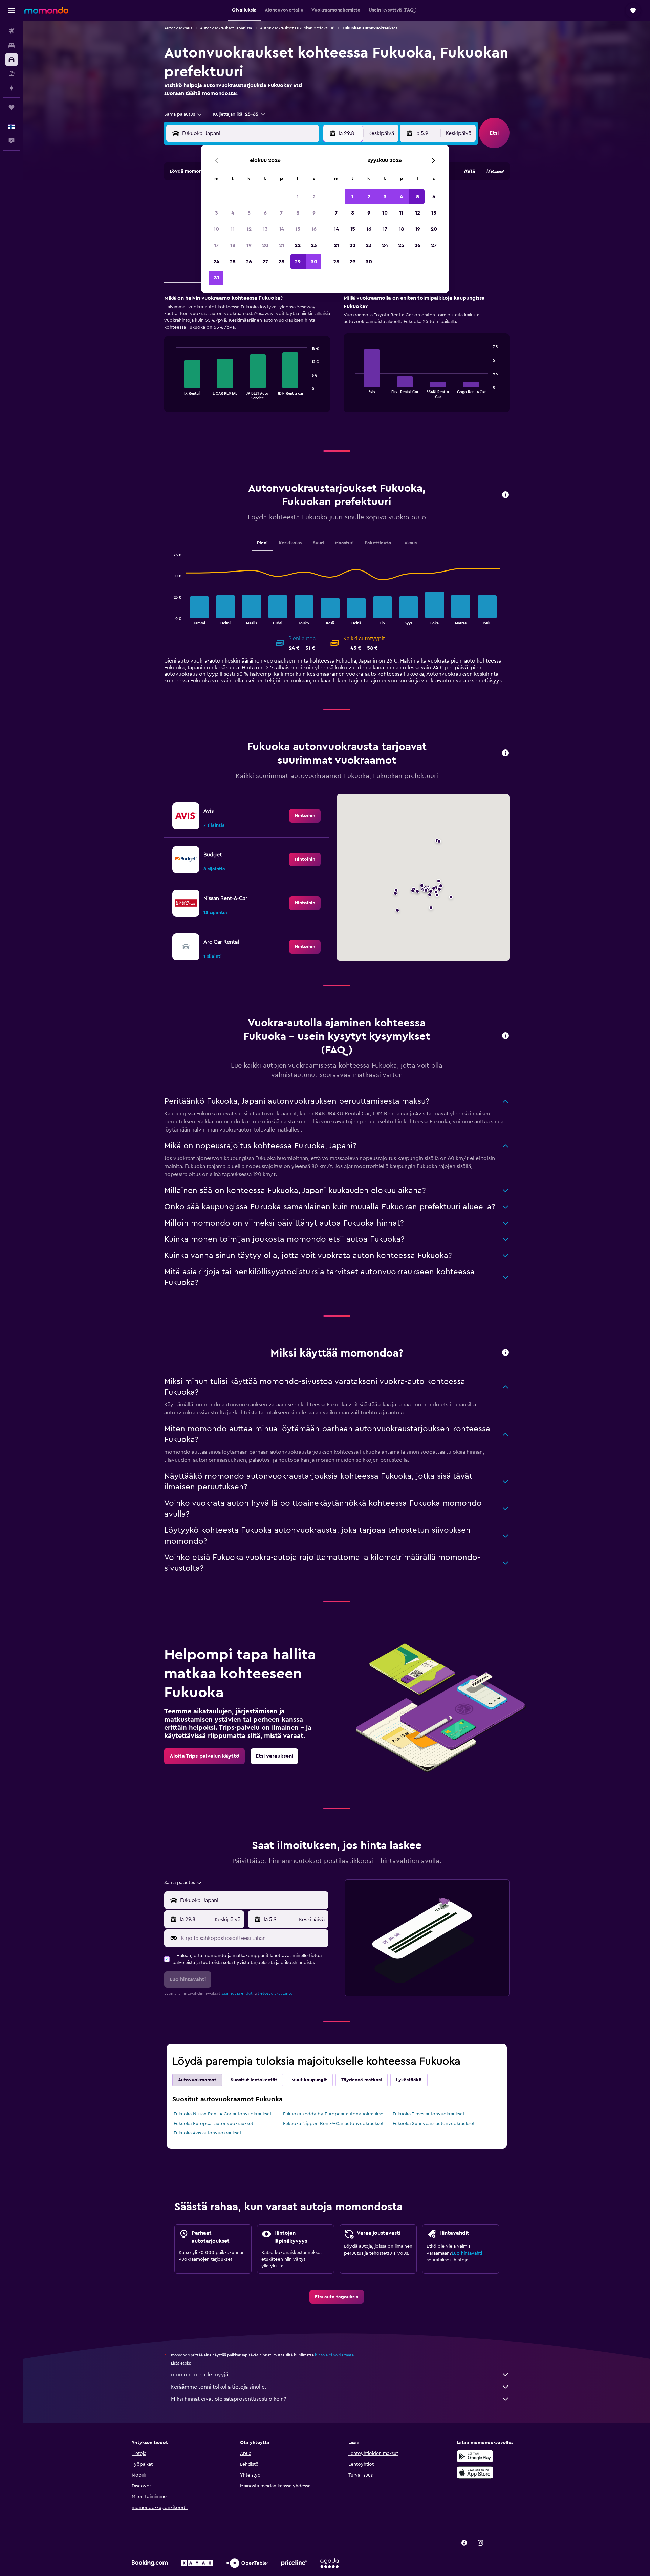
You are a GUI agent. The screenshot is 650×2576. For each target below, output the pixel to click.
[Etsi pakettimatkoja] (12, 74)
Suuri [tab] (318, 543)
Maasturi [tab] (344, 543)
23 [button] (314, 245)
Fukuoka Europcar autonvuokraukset (213, 2124)
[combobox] (183, 114)
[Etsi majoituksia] (12, 45)
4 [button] (233, 213)
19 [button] (249, 245)
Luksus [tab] (409, 543)
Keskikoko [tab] (290, 543)
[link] (305, 816)
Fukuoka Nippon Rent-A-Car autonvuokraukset (333, 2124)
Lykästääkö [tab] (409, 2080)
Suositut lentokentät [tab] (254, 2080)
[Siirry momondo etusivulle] (46, 10)
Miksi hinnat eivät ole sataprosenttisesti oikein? (229, 2399)
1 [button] (298, 197)
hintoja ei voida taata (334, 2355)
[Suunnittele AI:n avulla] (12, 88)
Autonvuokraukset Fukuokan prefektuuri (297, 28)
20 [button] (265, 245)
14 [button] (281, 229)
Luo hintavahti (467, 2253)
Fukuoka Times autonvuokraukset (429, 2114)
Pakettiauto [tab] (378, 543)
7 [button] (281, 213)
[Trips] (12, 107)
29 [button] (298, 262)
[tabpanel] (337, 360)
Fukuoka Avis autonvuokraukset (208, 2133)
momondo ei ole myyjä (200, 2375)
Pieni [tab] (262, 543)
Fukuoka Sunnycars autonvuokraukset (434, 2124)
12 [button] (249, 229)
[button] (12, 10)
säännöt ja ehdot (237, 1993)
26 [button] (249, 262)
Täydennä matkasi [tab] (362, 2080)
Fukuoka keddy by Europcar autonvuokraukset (334, 2114)
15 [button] (298, 229)
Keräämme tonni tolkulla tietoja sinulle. (219, 2387)
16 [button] (314, 229)
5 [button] (249, 213)
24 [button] (216, 262)
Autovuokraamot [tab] (197, 2080)
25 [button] (233, 262)
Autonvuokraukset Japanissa (226, 28)
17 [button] (216, 245)
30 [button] (314, 262)
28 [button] (281, 262)
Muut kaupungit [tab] (309, 2080)
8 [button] (298, 213)
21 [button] (281, 245)
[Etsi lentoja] (12, 31)
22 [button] (298, 245)
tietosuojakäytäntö (275, 1993)
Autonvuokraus (178, 28)
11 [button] (233, 229)
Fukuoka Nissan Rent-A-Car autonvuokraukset (223, 2114)
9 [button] (314, 213)
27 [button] (265, 262)
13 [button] (265, 229)
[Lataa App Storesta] (475, 2472)
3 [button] (216, 213)
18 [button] (233, 245)
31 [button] (216, 278)
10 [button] (216, 229)
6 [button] (265, 213)
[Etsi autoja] (12, 60)
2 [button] (314, 197)
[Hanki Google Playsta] (475, 2456)
